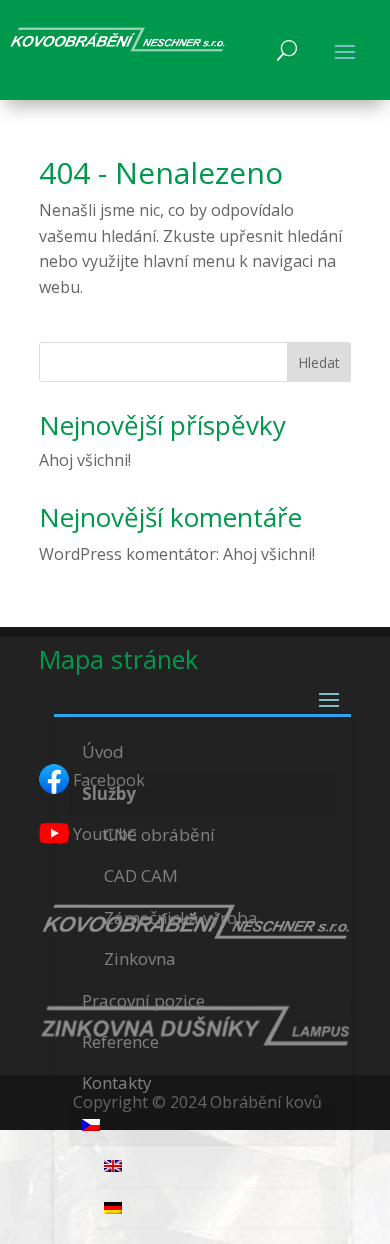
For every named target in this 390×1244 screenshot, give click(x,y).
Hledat (319, 362)
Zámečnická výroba (181, 917)
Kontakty (117, 1082)
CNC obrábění (159, 834)
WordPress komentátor (127, 554)
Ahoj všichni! (85, 460)
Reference (120, 1041)
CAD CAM (141, 875)
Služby (109, 793)
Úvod (103, 751)
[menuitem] (202, 1125)
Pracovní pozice (143, 1000)
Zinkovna (140, 958)
